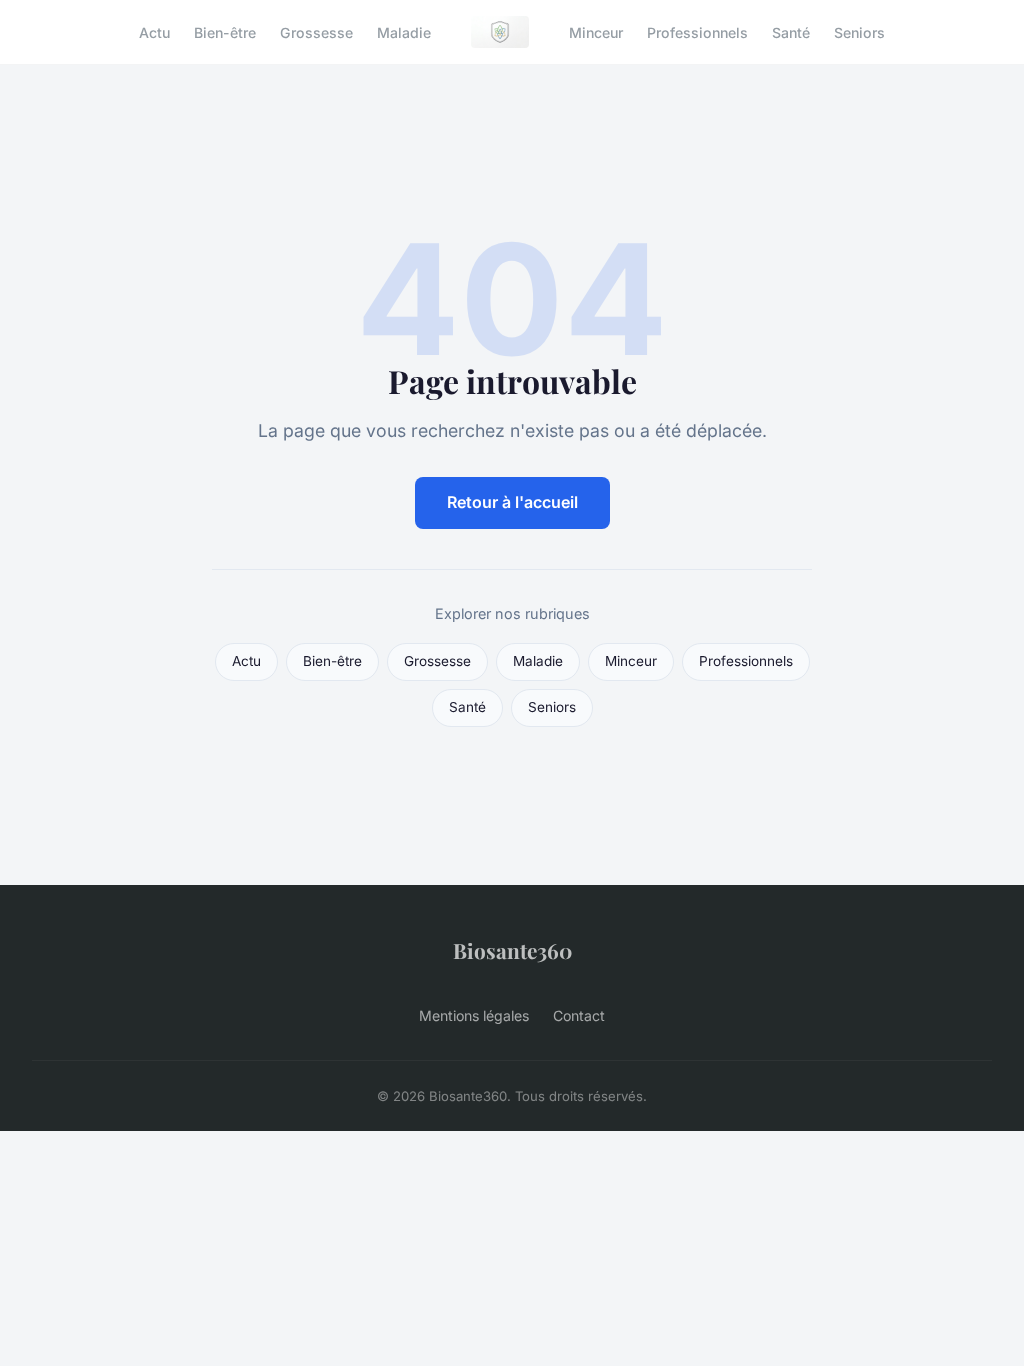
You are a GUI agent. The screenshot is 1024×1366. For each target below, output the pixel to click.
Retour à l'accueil (512, 502)
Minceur (596, 31)
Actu (154, 31)
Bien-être (225, 31)
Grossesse (316, 31)
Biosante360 (512, 950)
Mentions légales (474, 1015)
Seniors (859, 31)
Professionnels (697, 31)
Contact (579, 1015)
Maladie (404, 31)
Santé (791, 31)
